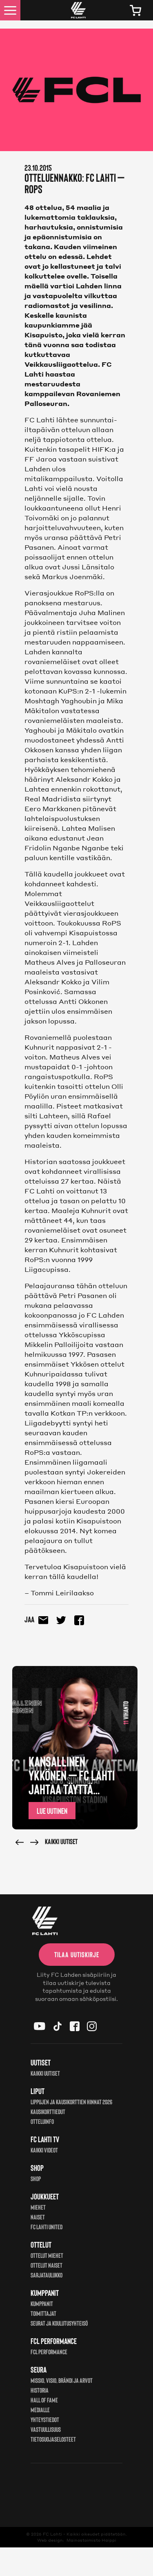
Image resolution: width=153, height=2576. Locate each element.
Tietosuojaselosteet (53, 2439)
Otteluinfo (42, 2121)
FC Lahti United (47, 2227)
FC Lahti (52, 2534)
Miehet (38, 2207)
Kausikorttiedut (48, 2111)
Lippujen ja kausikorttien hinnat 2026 (71, 2102)
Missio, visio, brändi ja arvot (62, 2380)
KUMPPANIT (42, 2303)
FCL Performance (49, 2352)
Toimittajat (43, 2313)
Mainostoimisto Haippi (91, 2540)
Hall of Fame (44, 2400)
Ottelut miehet (47, 2255)
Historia (40, 2390)
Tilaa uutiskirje (77, 1954)
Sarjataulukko (47, 2275)
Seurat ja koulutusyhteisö (59, 2323)
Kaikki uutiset (61, 1841)
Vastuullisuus (46, 2429)
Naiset (38, 2217)
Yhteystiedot (45, 2419)
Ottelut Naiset (47, 2265)
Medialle (40, 2410)
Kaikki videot (44, 2150)
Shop (36, 2178)
